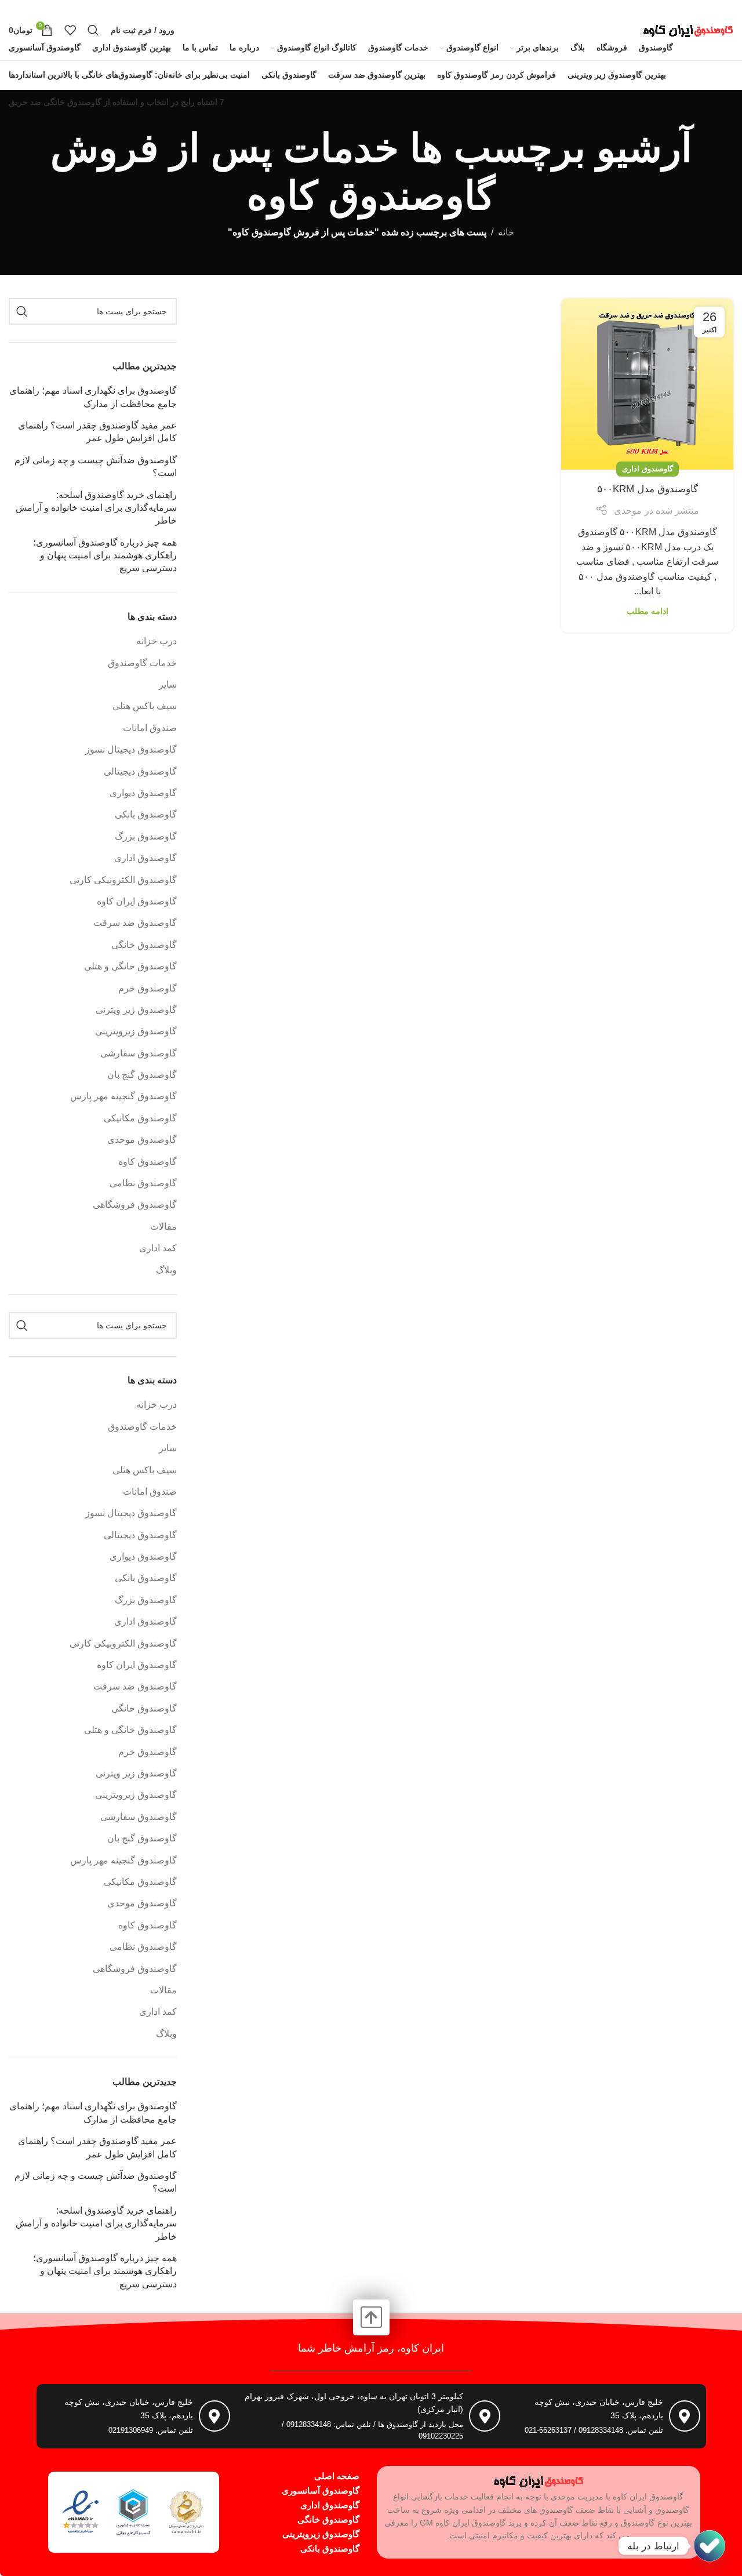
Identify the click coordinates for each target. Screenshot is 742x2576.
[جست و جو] (93, 30)
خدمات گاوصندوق (142, 663)
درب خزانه (157, 641)
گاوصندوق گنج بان (142, 1075)
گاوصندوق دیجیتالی (140, 771)
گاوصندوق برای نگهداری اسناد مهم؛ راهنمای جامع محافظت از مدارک (93, 397)
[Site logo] (688, 29)
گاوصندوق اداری (648, 469)
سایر (168, 684)
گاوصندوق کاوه (148, 1162)
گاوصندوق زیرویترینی (136, 1031)
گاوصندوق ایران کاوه (137, 901)
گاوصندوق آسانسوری (321, 2490)
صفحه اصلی (337, 2476)
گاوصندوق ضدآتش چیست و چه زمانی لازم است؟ (96, 466)
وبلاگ (166, 1270)
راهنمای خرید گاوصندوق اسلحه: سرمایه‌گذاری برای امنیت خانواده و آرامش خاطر (96, 508)
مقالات (163, 1227)
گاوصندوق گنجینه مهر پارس (123, 1096)
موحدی (628, 511)
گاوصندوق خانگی (144, 945)
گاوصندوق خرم (148, 988)
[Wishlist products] (70, 30)
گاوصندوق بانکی (146, 814)
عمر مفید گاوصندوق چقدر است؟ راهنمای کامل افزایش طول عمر (97, 432)
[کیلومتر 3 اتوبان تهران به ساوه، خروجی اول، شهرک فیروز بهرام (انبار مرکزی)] (485, 2416)
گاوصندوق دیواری (143, 793)
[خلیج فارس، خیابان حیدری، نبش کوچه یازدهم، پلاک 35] (685, 2416)
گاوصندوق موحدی (142, 1140)
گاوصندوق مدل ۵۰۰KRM (648, 489)
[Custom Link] (710, 2546)
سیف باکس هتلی (145, 706)
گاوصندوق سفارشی (139, 1053)
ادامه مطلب (648, 611)
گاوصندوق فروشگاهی (135, 1205)
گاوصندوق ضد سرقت (135, 923)
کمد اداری (158, 1248)
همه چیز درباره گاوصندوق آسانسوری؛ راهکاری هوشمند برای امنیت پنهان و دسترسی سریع (105, 555)
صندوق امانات (150, 728)
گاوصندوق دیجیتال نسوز (131, 749)
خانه (506, 232)
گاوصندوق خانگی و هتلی (130, 966)
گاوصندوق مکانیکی (140, 1118)
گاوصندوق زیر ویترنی (136, 1010)
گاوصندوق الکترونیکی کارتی (123, 880)
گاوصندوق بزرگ (146, 836)
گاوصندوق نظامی (143, 1183)
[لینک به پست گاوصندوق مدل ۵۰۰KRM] (647, 384)
